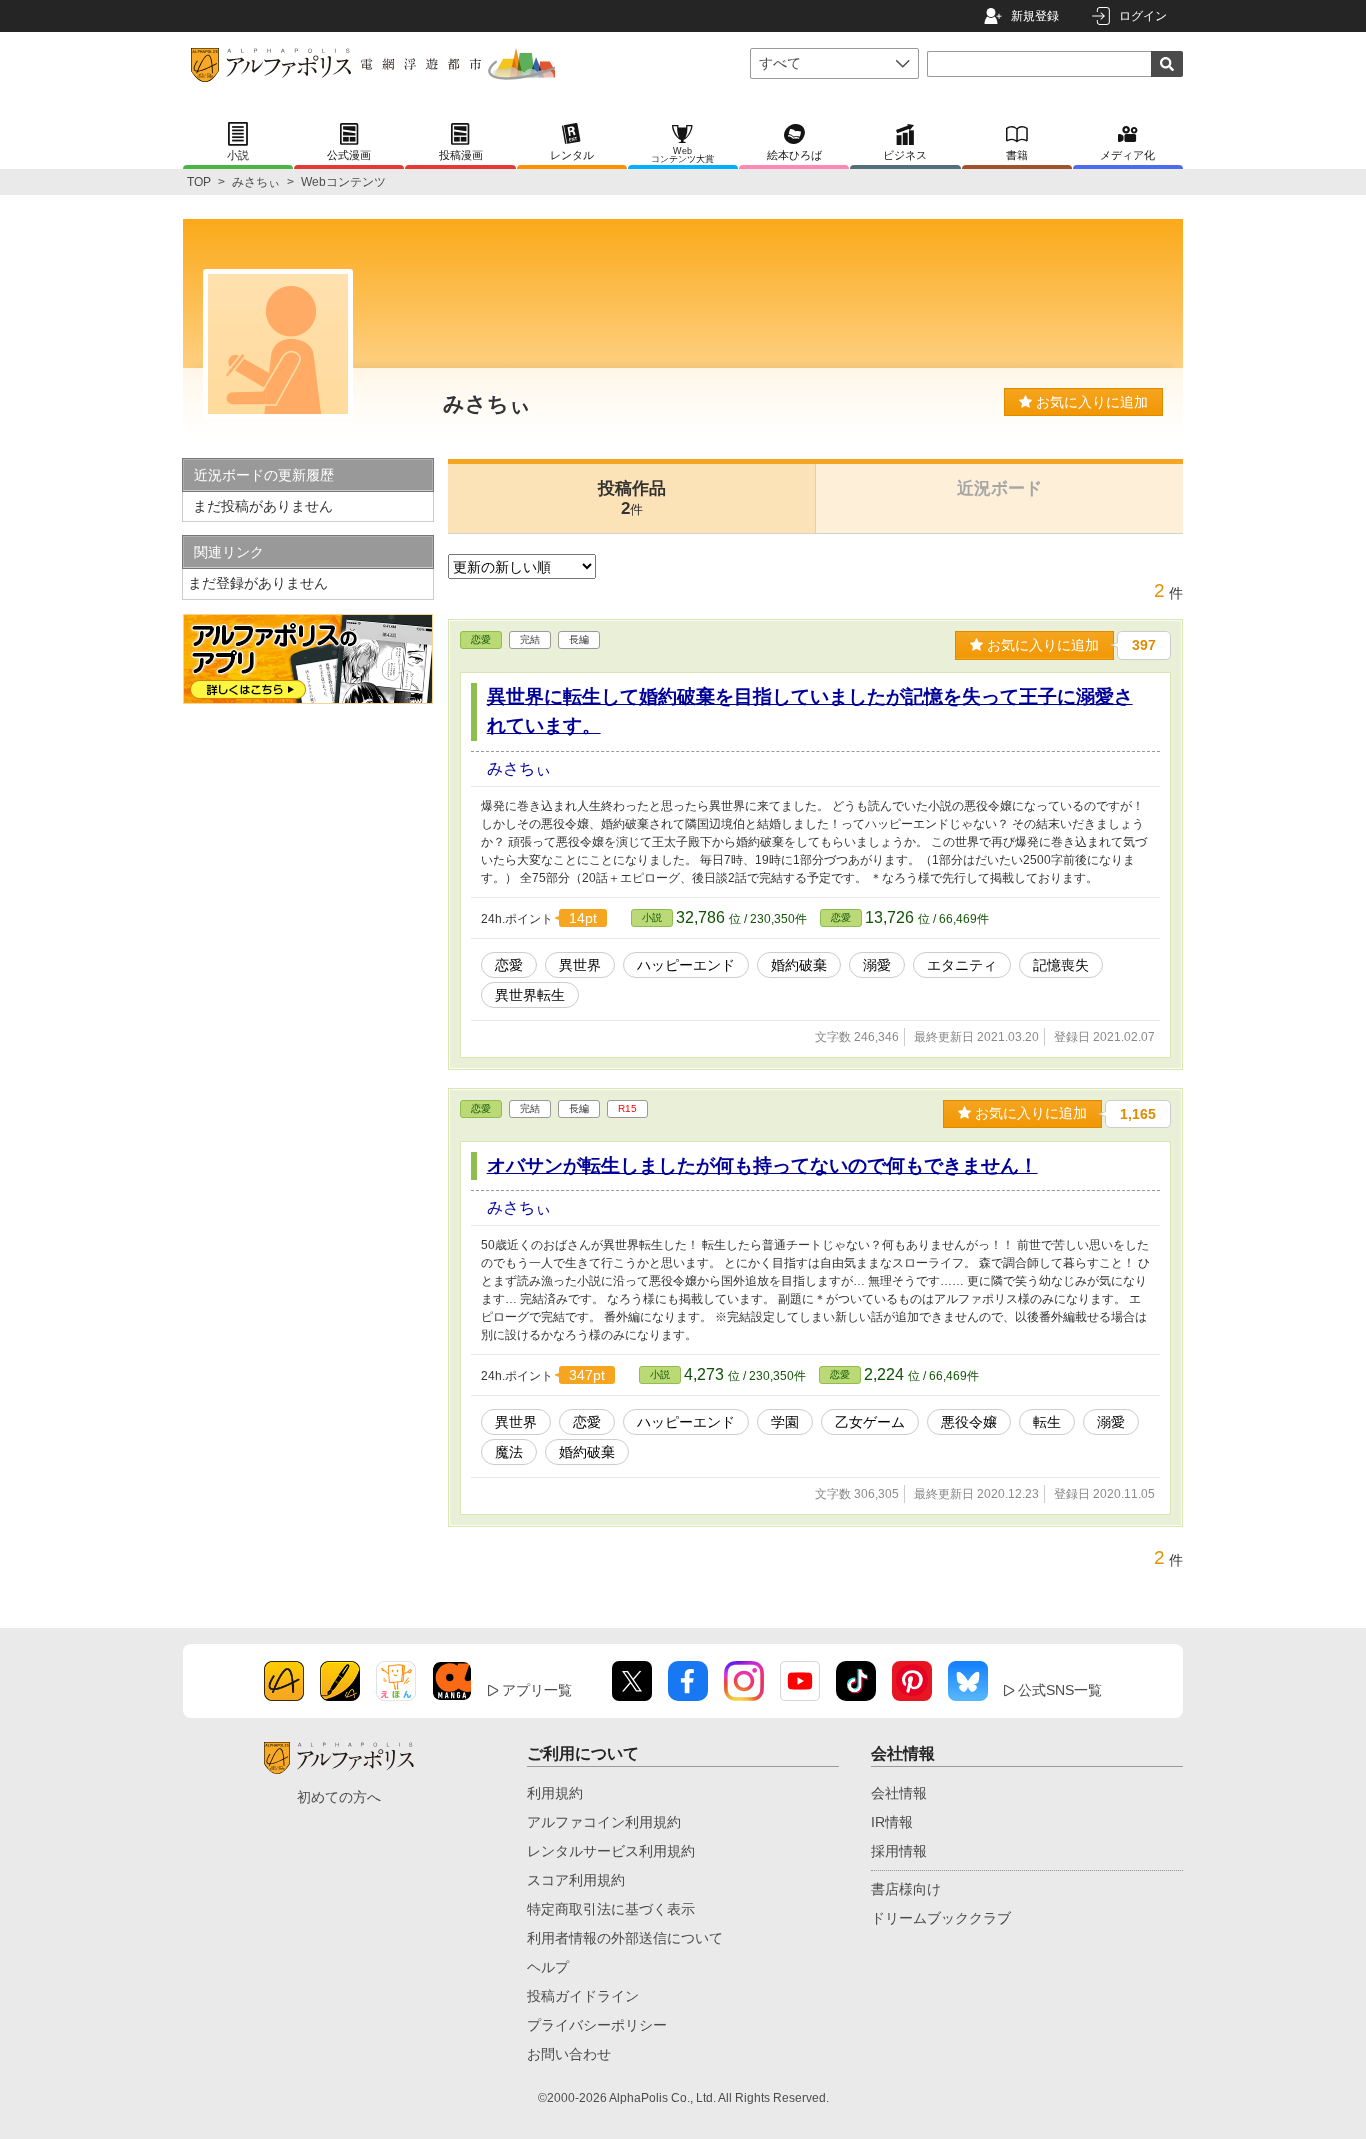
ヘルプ (548, 1967)
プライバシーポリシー (597, 2025)
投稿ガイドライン (583, 1996)
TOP (199, 182)
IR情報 (892, 1822)
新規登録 (1035, 16)
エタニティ (962, 965)
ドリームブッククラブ (941, 1918)
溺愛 (877, 965)
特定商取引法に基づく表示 (611, 1909)
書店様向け (906, 1889)
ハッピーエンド (686, 965)
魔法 (509, 1452)
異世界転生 (530, 995)
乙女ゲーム (870, 1422)
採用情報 (899, 1851)
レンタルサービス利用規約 (611, 1851)
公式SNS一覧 (1060, 1690)
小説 (652, 917)
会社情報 (899, 1793)
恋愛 (481, 639)
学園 (785, 1422)
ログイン (1143, 16)
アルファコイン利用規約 (604, 1822)
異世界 (580, 965)
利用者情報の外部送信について (625, 1938)
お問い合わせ (569, 2054)
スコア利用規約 (576, 1880)
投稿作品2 (632, 498)
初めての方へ (339, 1797)
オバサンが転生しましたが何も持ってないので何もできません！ (762, 1165)
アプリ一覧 (537, 1690)
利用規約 (555, 1793)
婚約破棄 (799, 965)
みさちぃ (256, 182)
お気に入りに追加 (1090, 402)
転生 (1047, 1422)
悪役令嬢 (969, 1422)
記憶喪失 (1061, 965)
